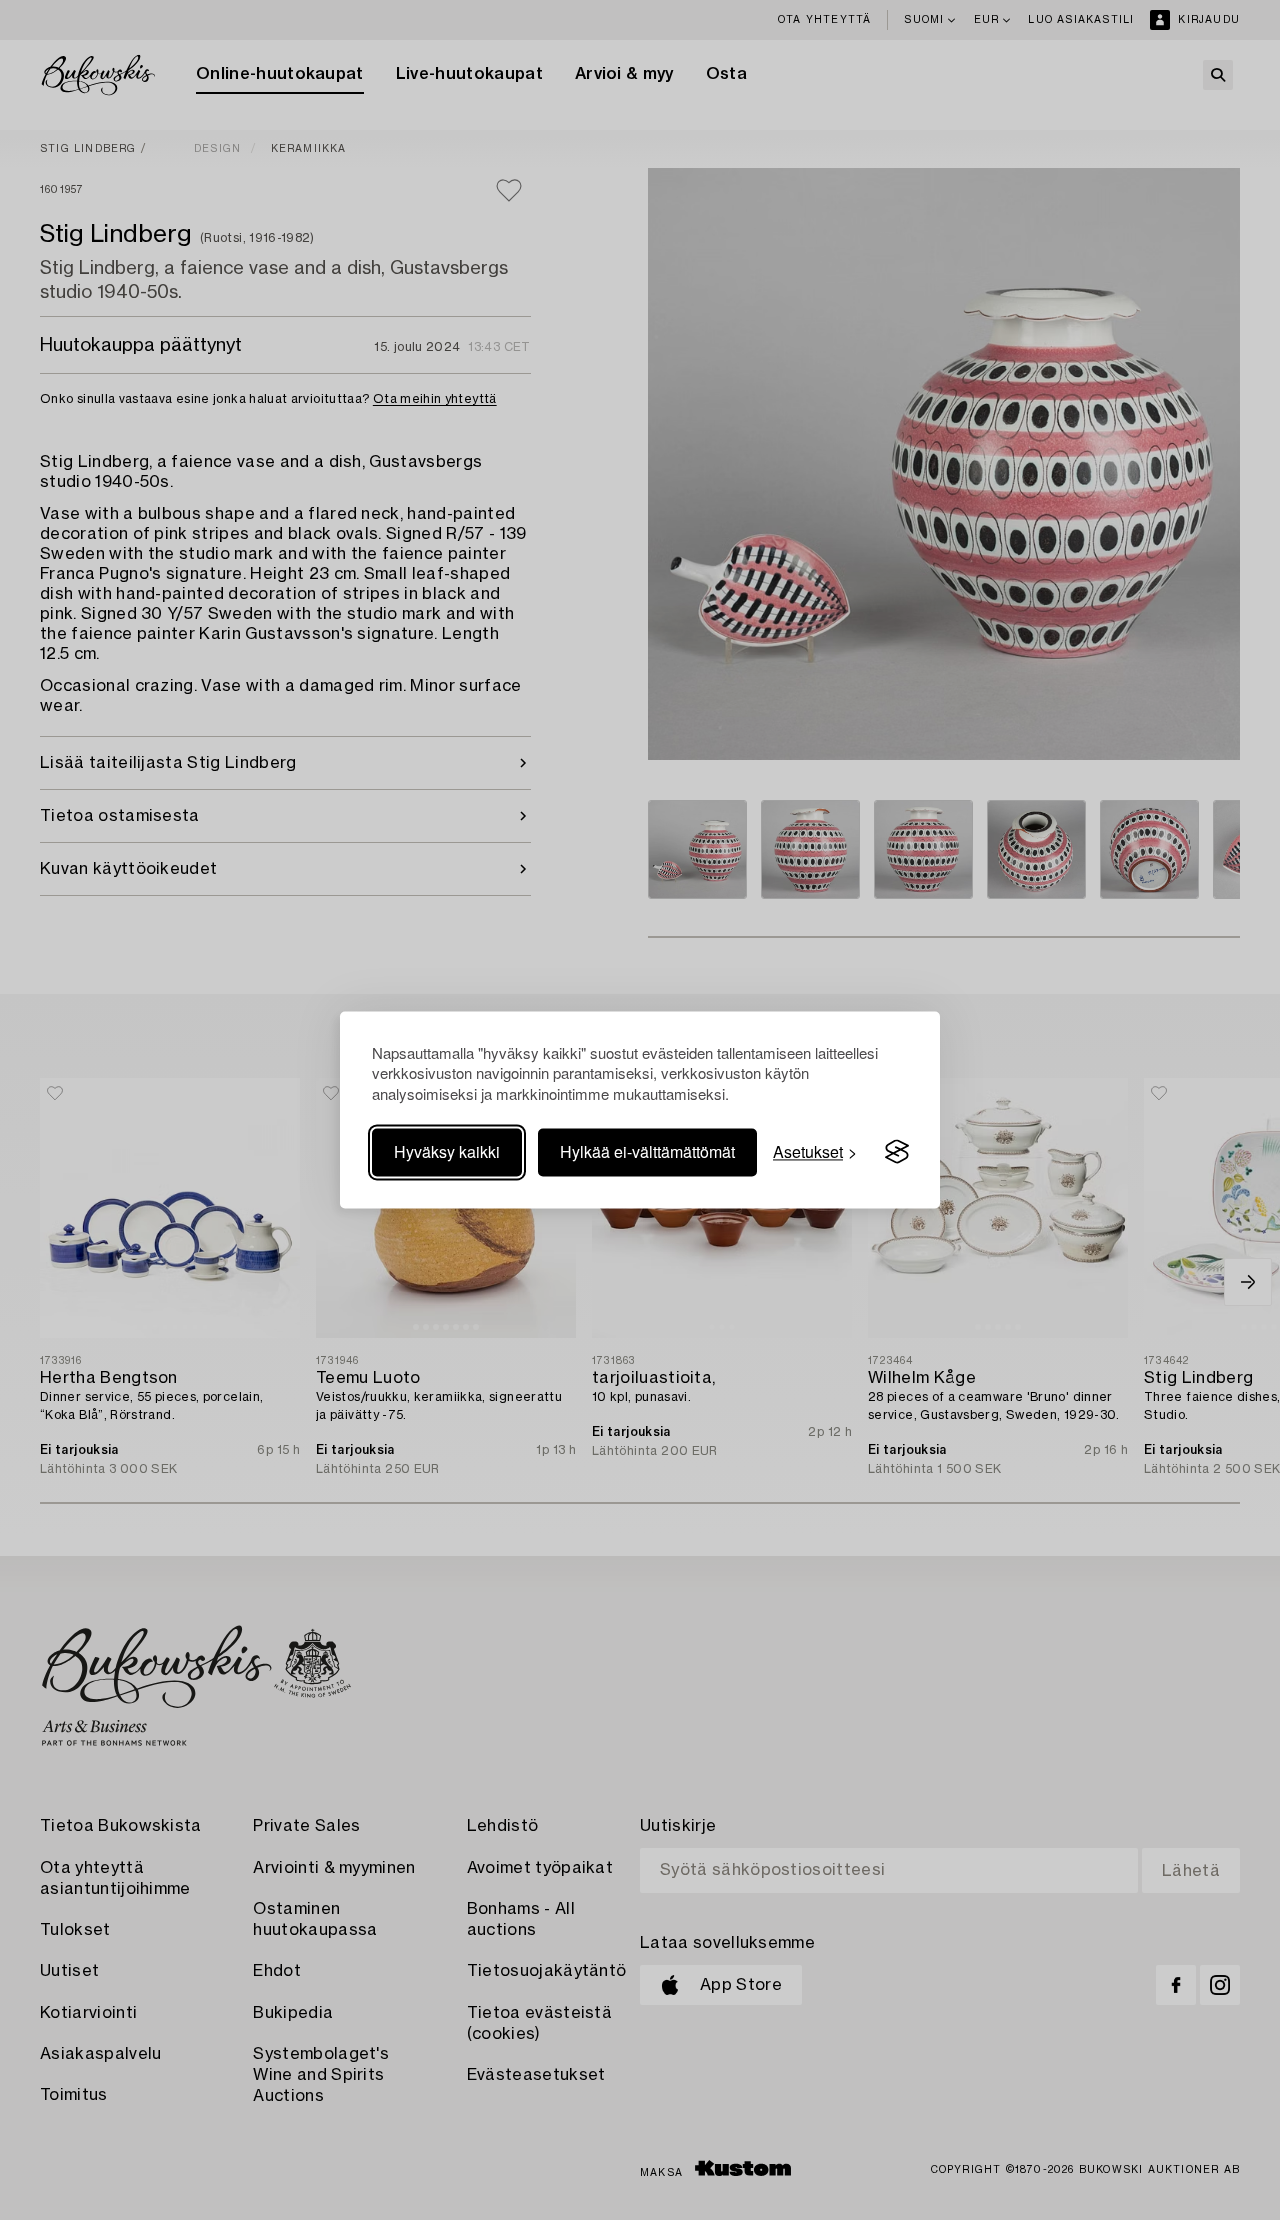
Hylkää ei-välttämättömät (647, 1151)
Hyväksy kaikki (447, 1151)
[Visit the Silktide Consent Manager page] (897, 1152)
